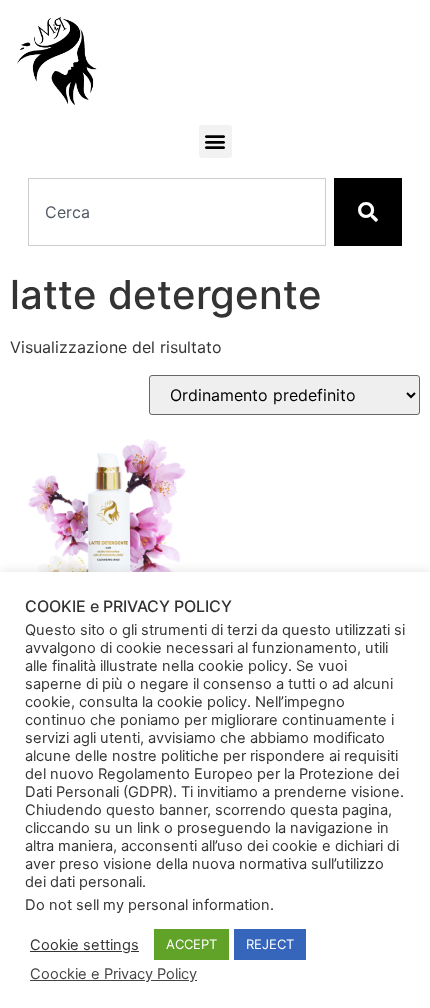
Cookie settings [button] (84, 945)
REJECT (270, 944)
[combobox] (177, 212)
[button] (215, 141)
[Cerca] (368, 212)
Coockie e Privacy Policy (113, 974)
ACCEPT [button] (191, 944)
